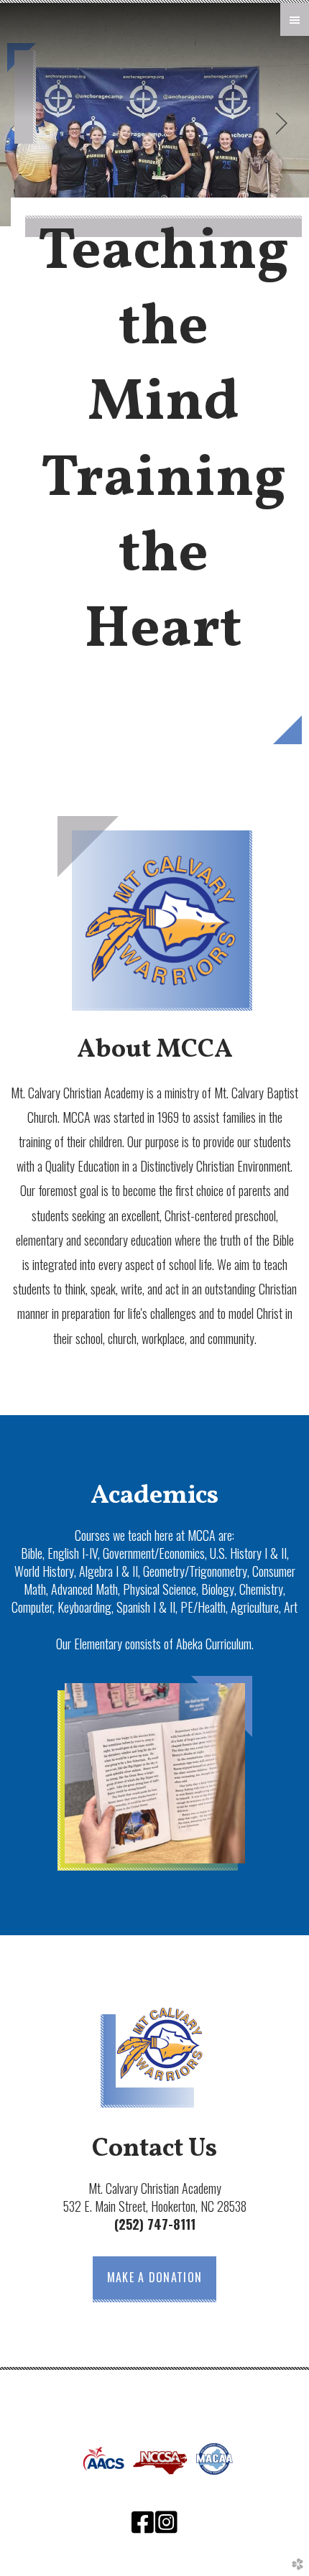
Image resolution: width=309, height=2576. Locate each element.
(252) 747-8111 (155, 2224)
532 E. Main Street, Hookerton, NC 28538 (155, 2206)
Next (282, 124)
